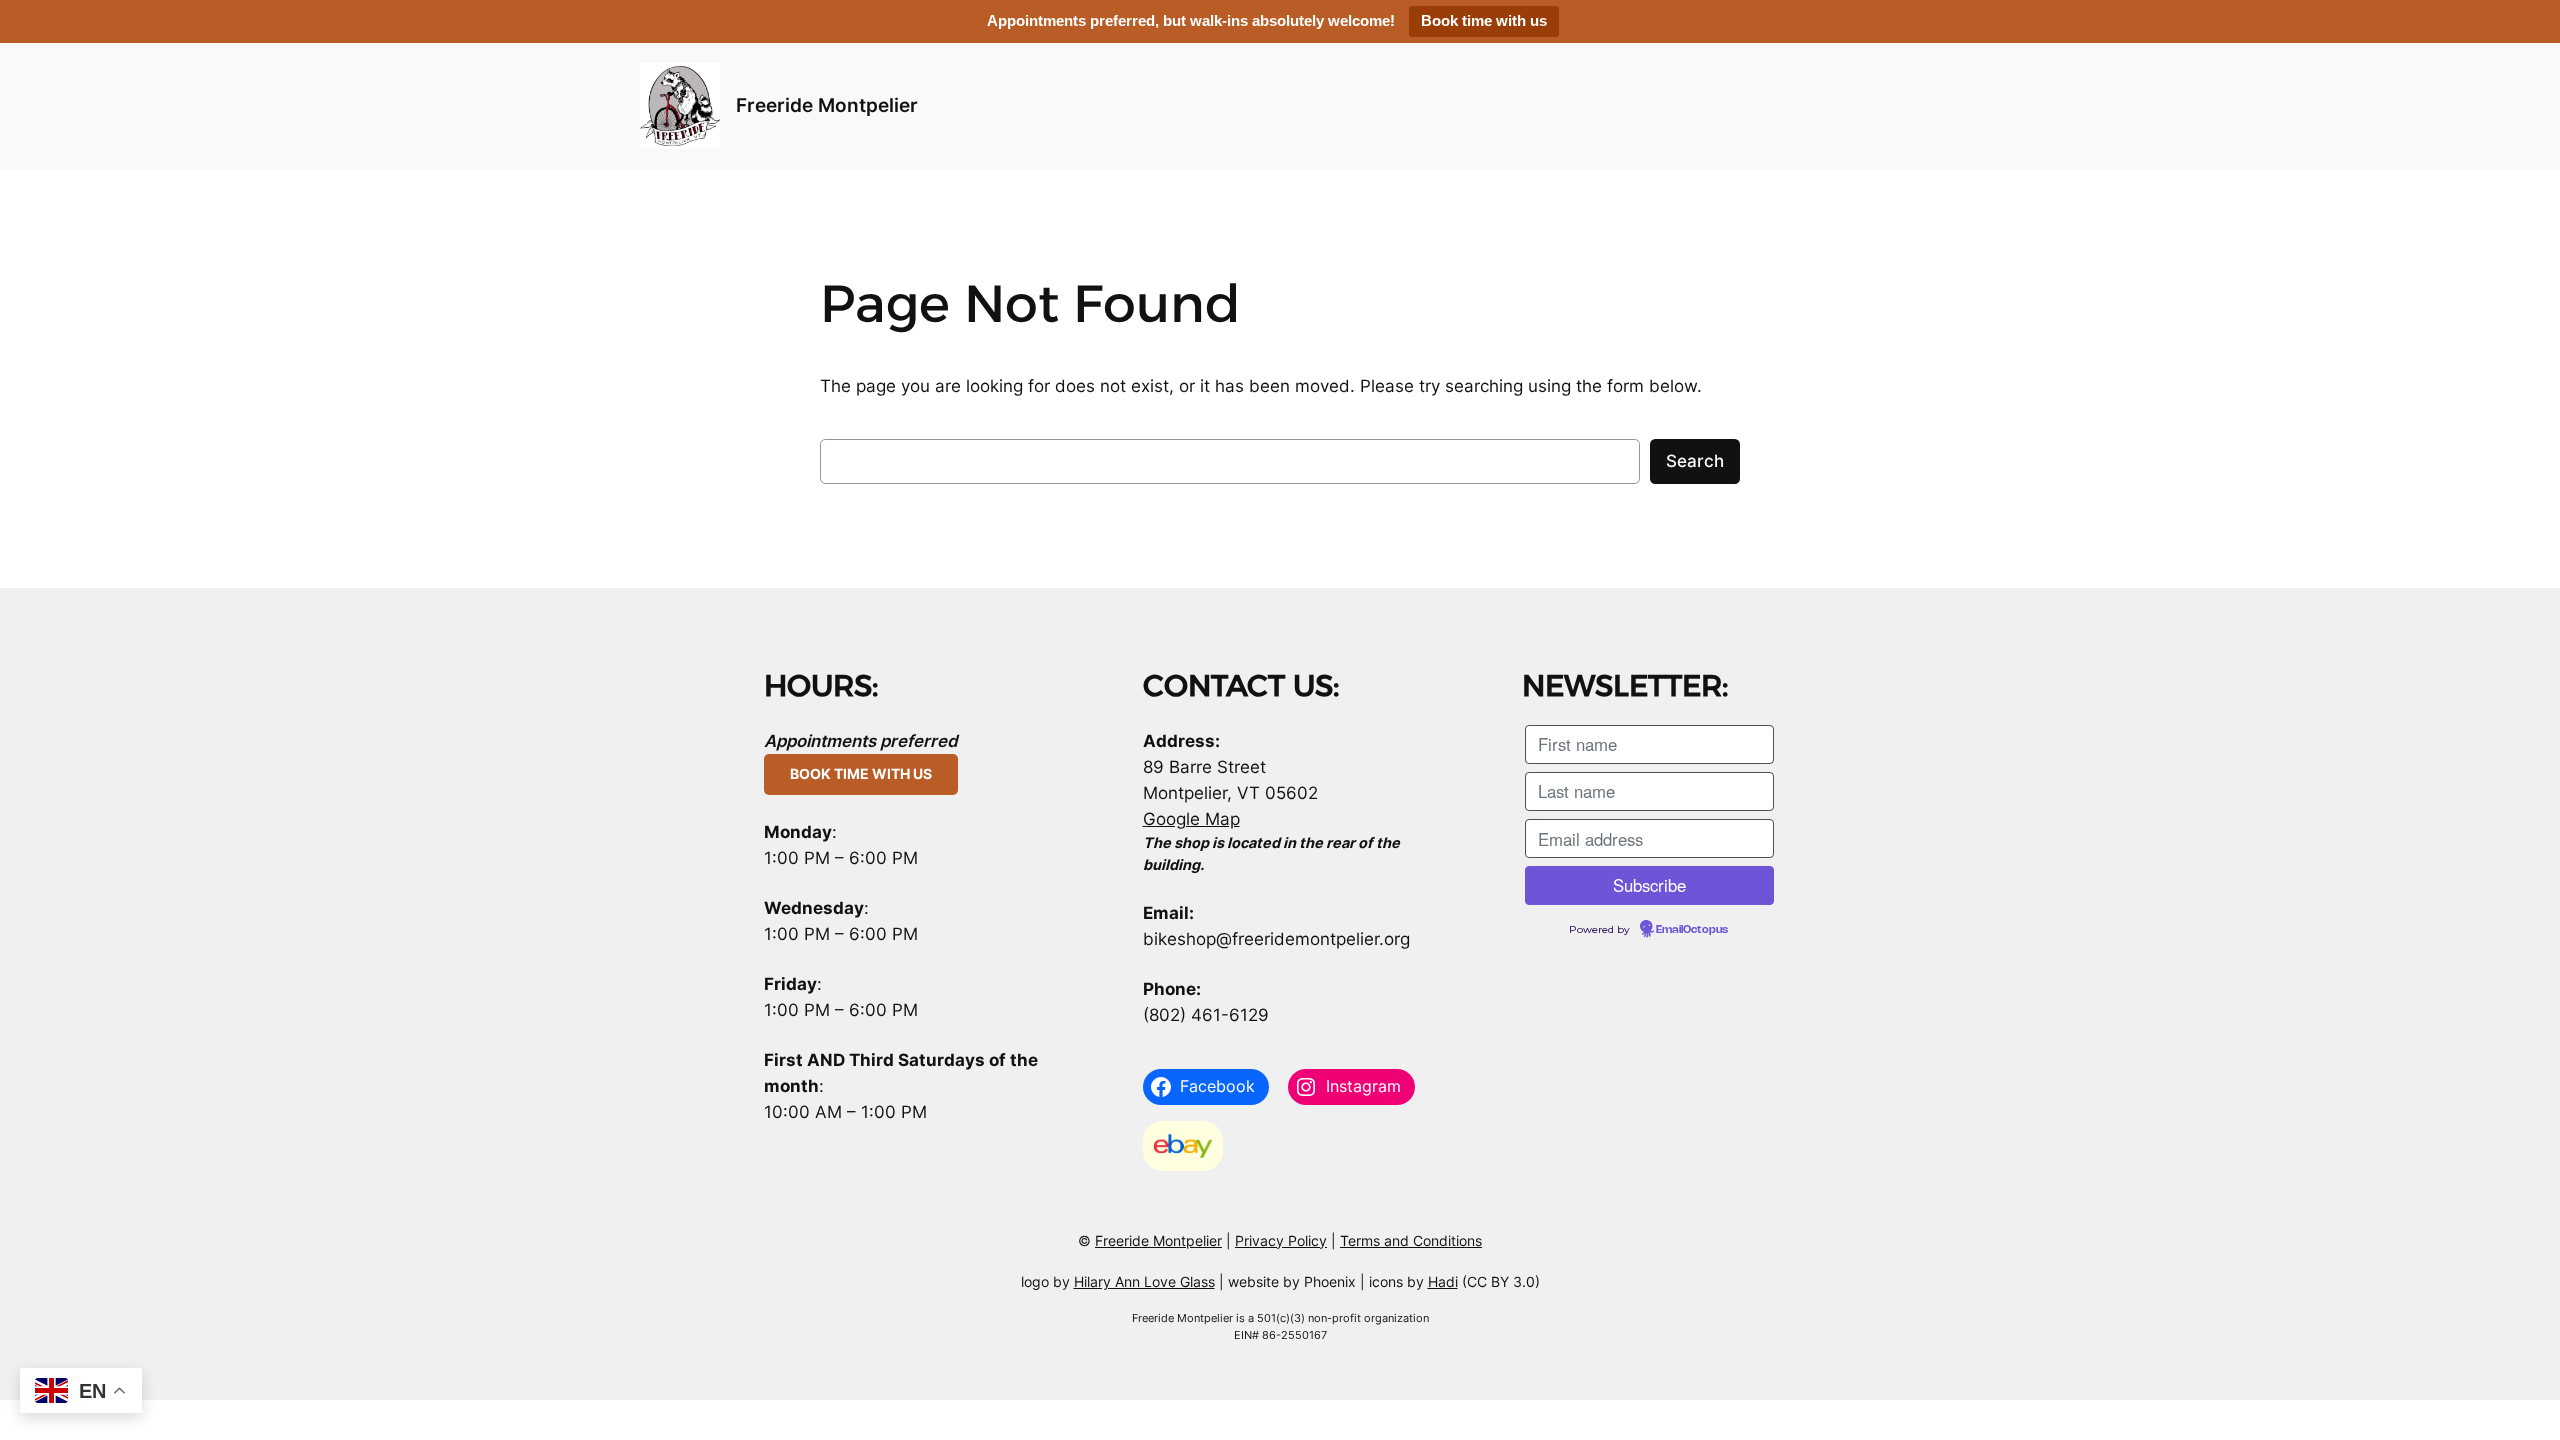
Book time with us (1484, 20)
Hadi (1443, 1281)
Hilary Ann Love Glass (1144, 1281)
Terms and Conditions (1411, 1240)
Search (1695, 461)
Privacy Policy (1281, 1240)
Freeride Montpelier (827, 105)
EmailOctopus (1692, 930)
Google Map (1191, 819)
